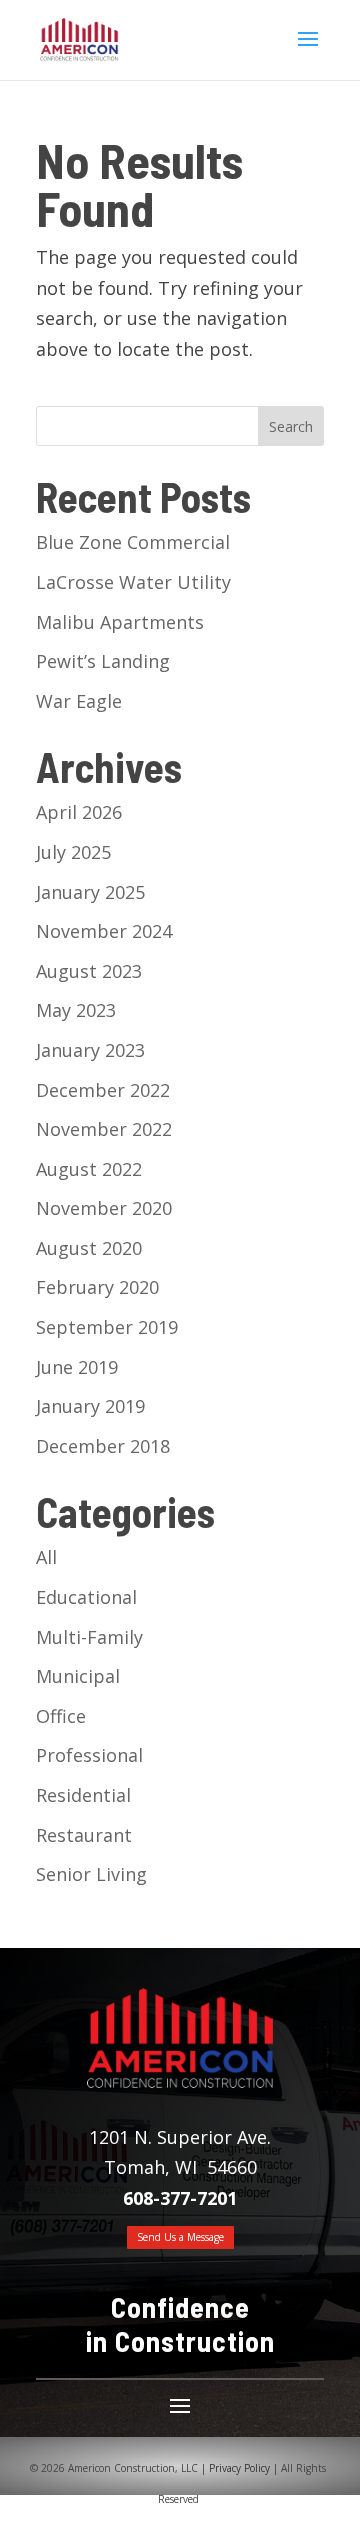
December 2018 (103, 1446)
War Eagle (79, 701)
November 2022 (104, 1129)
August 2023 (89, 971)
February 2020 (97, 1287)
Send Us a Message (180, 2237)
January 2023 (90, 1050)
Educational (86, 1597)
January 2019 (90, 1406)
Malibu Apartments (120, 622)
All (46, 1557)
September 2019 (107, 1327)
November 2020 (104, 1208)
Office (61, 1716)
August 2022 (89, 1169)
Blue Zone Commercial (133, 542)
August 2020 (89, 1248)
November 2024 (104, 931)
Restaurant (84, 1835)
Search (291, 426)
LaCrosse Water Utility (133, 582)
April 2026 (79, 812)
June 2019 (77, 1367)
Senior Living (91, 1874)
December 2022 (103, 1090)
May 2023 (76, 1010)
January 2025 (90, 892)
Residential (83, 1795)
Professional (89, 1755)
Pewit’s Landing (103, 661)
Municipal (78, 1676)
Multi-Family (89, 1637)
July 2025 (73, 852)
